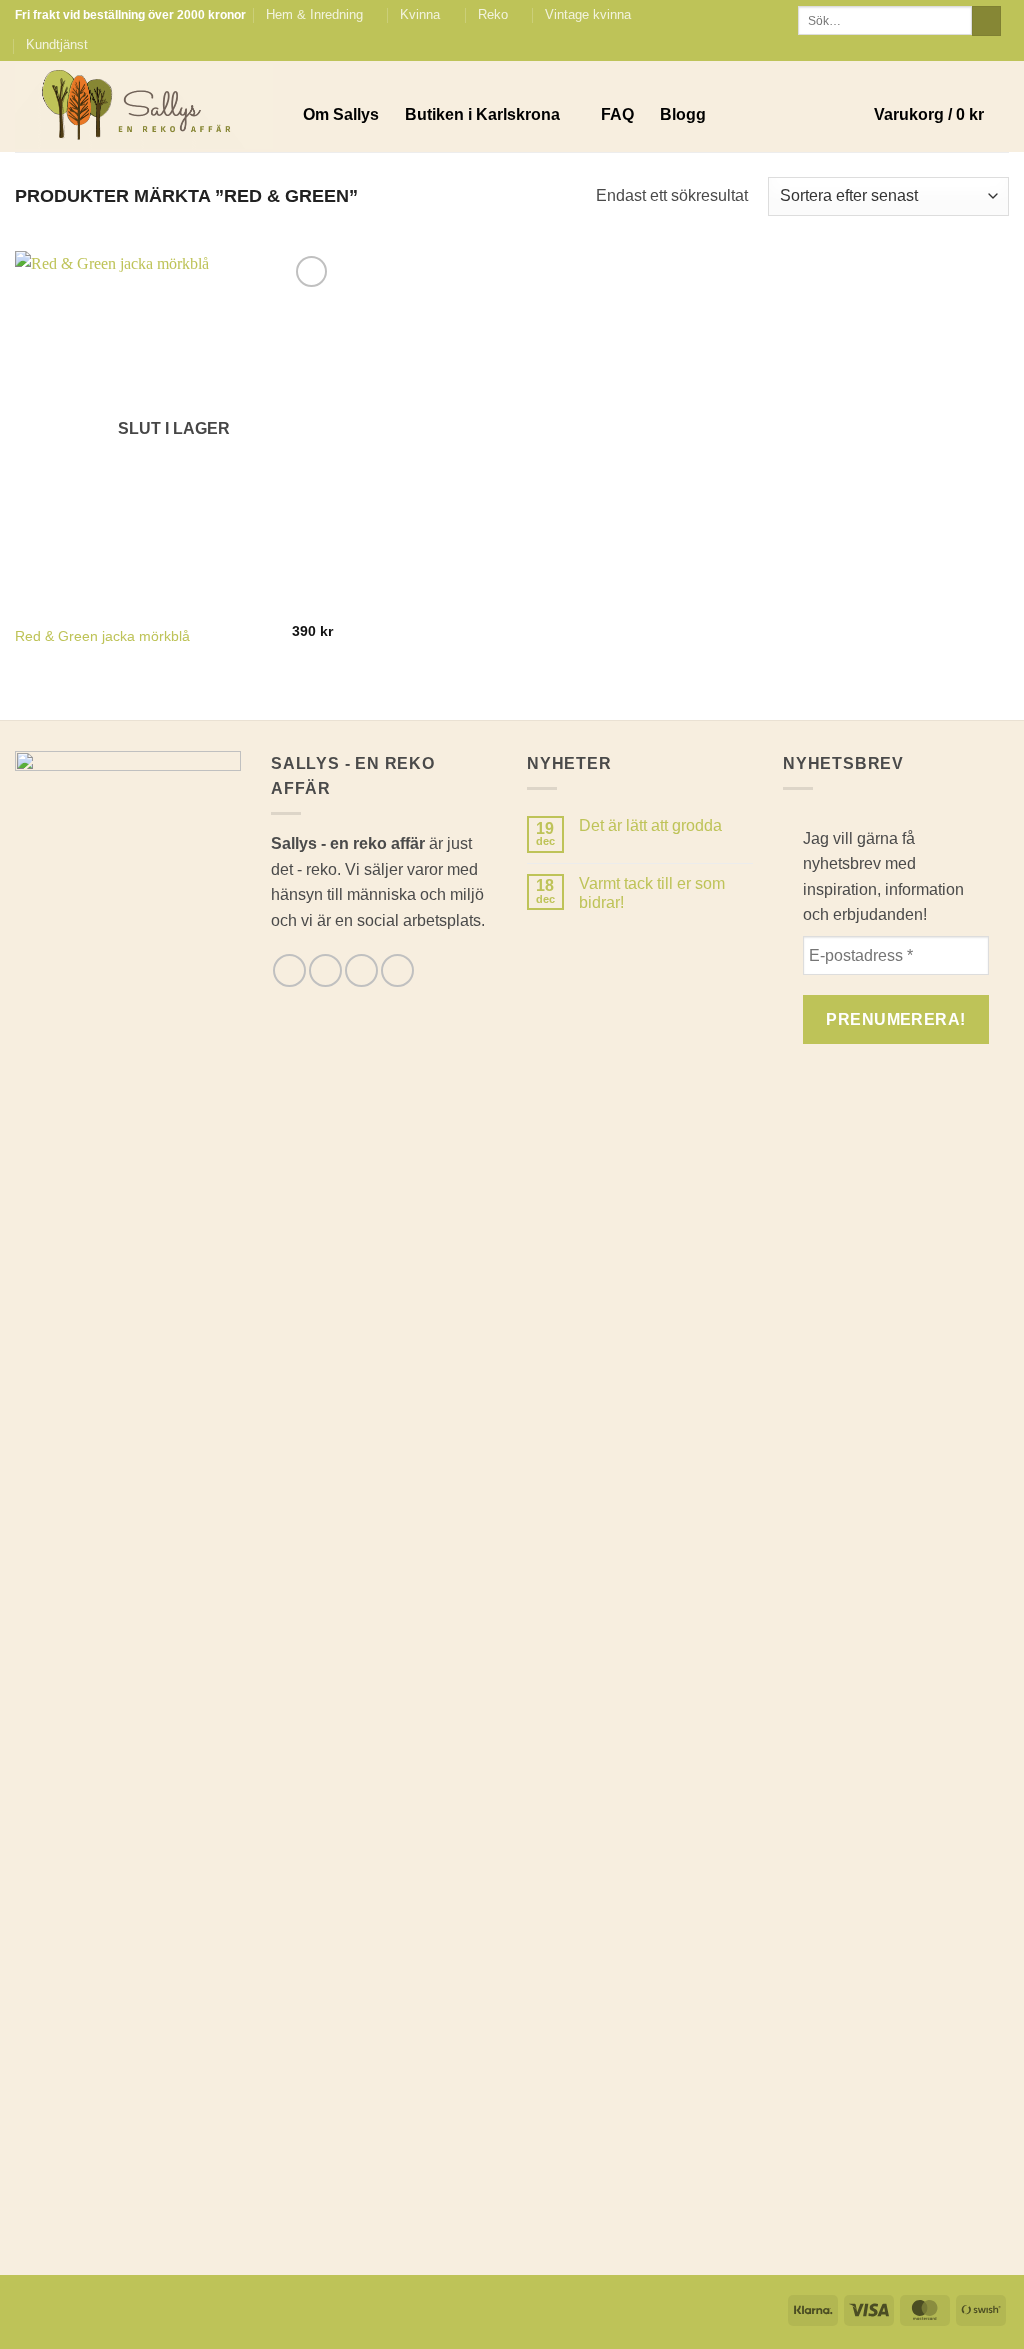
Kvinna (420, 14)
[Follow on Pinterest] (999, 45)
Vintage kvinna (588, 14)
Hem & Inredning (314, 14)
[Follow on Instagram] (961, 45)
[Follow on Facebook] (942, 45)
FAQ (617, 114)
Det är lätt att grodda (650, 825)
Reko (493, 14)
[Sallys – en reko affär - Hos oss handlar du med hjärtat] (144, 107)
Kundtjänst (57, 44)
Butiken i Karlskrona (482, 114)
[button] (941, 115)
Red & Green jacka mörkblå (102, 636)
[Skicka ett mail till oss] (980, 45)
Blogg (683, 114)
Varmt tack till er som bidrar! (652, 893)
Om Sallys (341, 114)
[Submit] (986, 21)
